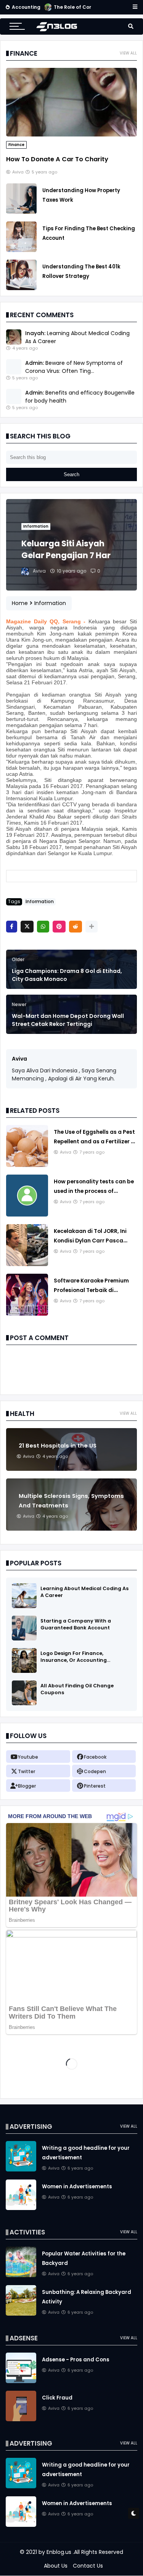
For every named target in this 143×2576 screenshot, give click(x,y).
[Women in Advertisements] (21, 2208)
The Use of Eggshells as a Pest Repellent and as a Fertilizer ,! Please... (94, 1141)
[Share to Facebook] (12, 927)
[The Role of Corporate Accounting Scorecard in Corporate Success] (48, 9)
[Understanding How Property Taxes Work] (21, 212)
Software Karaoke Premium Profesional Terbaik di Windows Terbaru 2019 (91, 1290)
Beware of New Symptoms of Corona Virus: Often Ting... (74, 367)
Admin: (35, 363)
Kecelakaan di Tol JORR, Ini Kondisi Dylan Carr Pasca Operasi (90, 1241)
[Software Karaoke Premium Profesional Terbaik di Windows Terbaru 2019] (27, 1314)
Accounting (26, 7)
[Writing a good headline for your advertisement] (21, 2170)
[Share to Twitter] (27, 927)
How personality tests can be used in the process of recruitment (94, 1191)
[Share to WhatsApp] (43, 927)
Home (20, 603)
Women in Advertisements (77, 2187)
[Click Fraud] (21, 2419)
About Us (56, 2566)
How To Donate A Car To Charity (57, 159)
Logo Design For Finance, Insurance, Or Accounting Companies (74, 1660)
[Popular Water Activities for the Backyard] (21, 2275)
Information (36, 526)
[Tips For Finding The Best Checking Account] (21, 250)
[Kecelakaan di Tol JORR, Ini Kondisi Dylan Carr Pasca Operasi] (27, 1264)
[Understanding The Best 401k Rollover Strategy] (21, 288)
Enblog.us (59, 2552)
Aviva (19, 1059)
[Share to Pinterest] (59, 927)
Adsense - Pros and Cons (76, 2360)
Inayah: (35, 333)
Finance (16, 145)
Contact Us (88, 2566)
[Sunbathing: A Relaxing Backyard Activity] (21, 2314)
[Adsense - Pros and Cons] (21, 2381)
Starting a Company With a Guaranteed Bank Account (76, 1624)
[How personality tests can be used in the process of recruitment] (27, 1215)
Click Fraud (57, 2398)
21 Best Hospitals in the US (58, 1446)
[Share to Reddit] (76, 927)
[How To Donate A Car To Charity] (71, 135)
